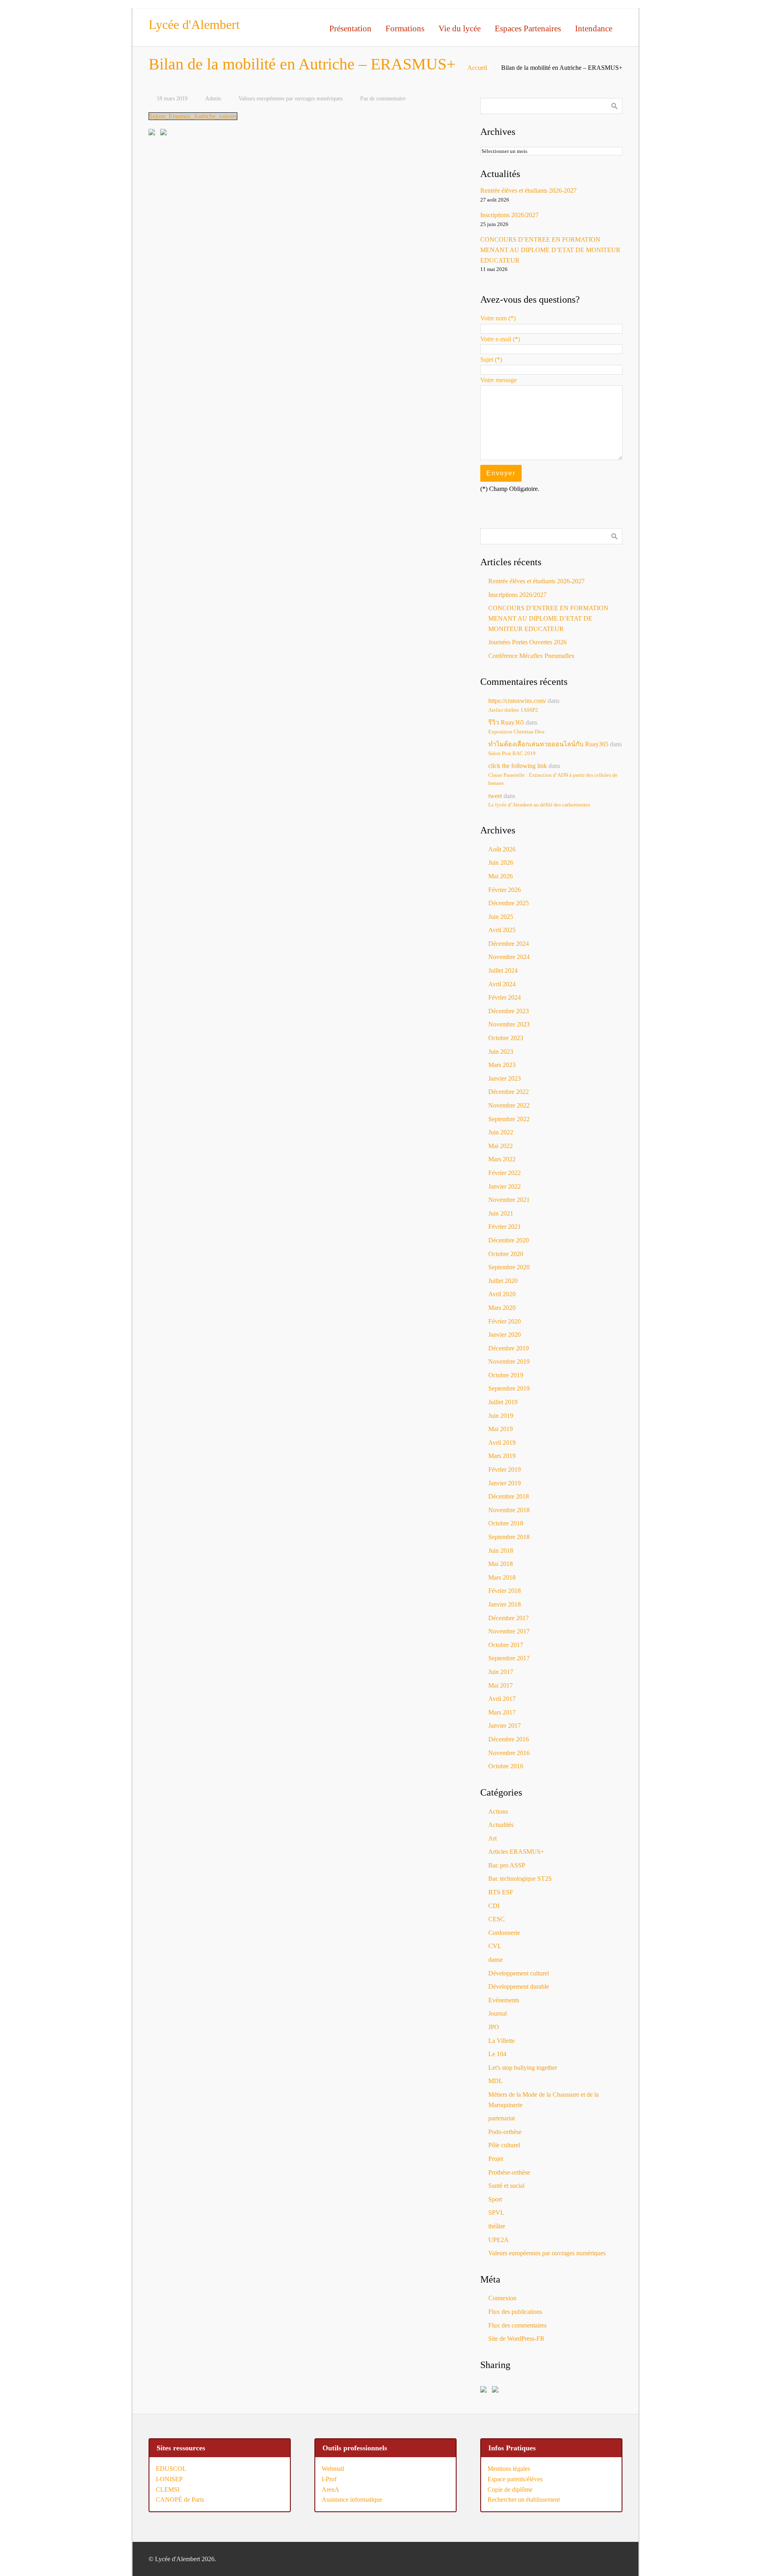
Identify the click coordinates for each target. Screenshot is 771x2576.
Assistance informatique (352, 2500)
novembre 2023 (509, 1024)
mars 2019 (502, 1456)
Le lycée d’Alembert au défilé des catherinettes (539, 805)
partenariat (502, 2118)
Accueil (477, 68)
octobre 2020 (506, 1254)
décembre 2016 (509, 1739)
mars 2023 (502, 1065)
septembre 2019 (509, 1388)
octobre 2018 (506, 1523)
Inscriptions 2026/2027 (509, 215)
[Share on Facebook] (153, 134)
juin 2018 (501, 1551)
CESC (497, 1919)
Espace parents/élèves (515, 2479)
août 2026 (502, 849)
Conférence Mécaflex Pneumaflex (531, 656)
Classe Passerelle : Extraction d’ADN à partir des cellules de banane (553, 779)
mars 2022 (502, 1159)
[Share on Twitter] (165, 134)
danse (496, 1960)
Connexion (502, 2298)
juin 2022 (501, 1132)
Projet (496, 2159)
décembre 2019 (509, 1348)
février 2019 (505, 1469)
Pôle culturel (504, 2145)
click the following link (518, 766)
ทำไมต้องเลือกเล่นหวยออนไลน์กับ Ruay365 (548, 744)
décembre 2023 (509, 1011)
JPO (494, 2027)
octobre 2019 (506, 1375)
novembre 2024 (509, 957)
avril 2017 (502, 1699)
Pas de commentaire (383, 98)
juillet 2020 (503, 1281)
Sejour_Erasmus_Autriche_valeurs (193, 116)
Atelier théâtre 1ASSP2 (513, 710)
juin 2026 (501, 862)
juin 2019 (501, 1416)
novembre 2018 (509, 1510)
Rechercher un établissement (524, 2500)
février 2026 (505, 890)
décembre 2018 (509, 1496)
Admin (213, 98)
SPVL (496, 2213)
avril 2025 (502, 930)
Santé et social (506, 2186)
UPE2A (499, 2240)
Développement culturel (519, 1973)
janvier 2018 (505, 1604)
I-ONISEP (169, 2479)
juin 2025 (501, 917)
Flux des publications (515, 2312)
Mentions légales (509, 2469)
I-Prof (329, 2479)
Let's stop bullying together (523, 2068)
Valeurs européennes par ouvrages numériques (291, 98)
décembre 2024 (509, 944)
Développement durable (519, 1986)
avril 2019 (502, 1443)
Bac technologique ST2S (520, 1879)
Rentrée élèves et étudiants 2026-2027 (528, 190)
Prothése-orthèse (509, 2172)
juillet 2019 (503, 1402)
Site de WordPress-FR (516, 2339)
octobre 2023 (506, 1038)
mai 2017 (501, 1685)
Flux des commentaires (517, 2325)
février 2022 (505, 1173)
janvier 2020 (505, 1335)
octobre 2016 (506, 1766)
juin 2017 (501, 1672)
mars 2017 (502, 1712)
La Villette (502, 2041)
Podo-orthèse (505, 2132)
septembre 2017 (509, 1658)
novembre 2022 (509, 1105)
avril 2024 (502, 984)
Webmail (333, 2469)
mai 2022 (501, 1146)
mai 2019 (501, 1429)
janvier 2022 (505, 1186)
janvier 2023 (505, 1078)
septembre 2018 (509, 1537)
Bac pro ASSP (507, 1865)
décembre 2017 (509, 1618)
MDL (496, 2081)
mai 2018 (501, 1564)
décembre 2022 (509, 1092)
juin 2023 (501, 1052)
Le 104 (497, 2054)
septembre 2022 (509, 1119)
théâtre (497, 2226)
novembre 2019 (509, 1361)
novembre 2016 (509, 1753)
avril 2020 (502, 1294)
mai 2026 (501, 876)
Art (493, 1838)
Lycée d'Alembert (194, 24)
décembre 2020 (509, 1240)
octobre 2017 (506, 1645)
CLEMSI (168, 2489)
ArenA (330, 2489)
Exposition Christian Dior (516, 732)
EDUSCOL (171, 2469)
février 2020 (505, 1321)
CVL (495, 1946)
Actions (498, 1811)
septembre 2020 (509, 1267)
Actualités (501, 1825)
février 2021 (505, 1227)
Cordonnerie (504, 1933)
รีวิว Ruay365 (506, 722)
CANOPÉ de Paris (180, 2500)
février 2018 (505, 1591)
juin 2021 (501, 1213)
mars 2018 (502, 1577)
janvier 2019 (505, 1483)
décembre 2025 (509, 903)
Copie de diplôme (510, 2489)
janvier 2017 (505, 1726)
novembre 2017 (509, 1631)
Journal (498, 2013)
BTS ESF (501, 1892)
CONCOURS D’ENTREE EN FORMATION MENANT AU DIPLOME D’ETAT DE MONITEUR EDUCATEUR (550, 250)
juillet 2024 (503, 970)
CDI (494, 1906)
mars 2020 (502, 1308)
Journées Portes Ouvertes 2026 (527, 642)
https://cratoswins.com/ (517, 701)
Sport (495, 2199)
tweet (495, 796)
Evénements (504, 2000)
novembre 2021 (509, 1200)
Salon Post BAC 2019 (512, 753)
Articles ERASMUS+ (516, 1852)
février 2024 (505, 997)
